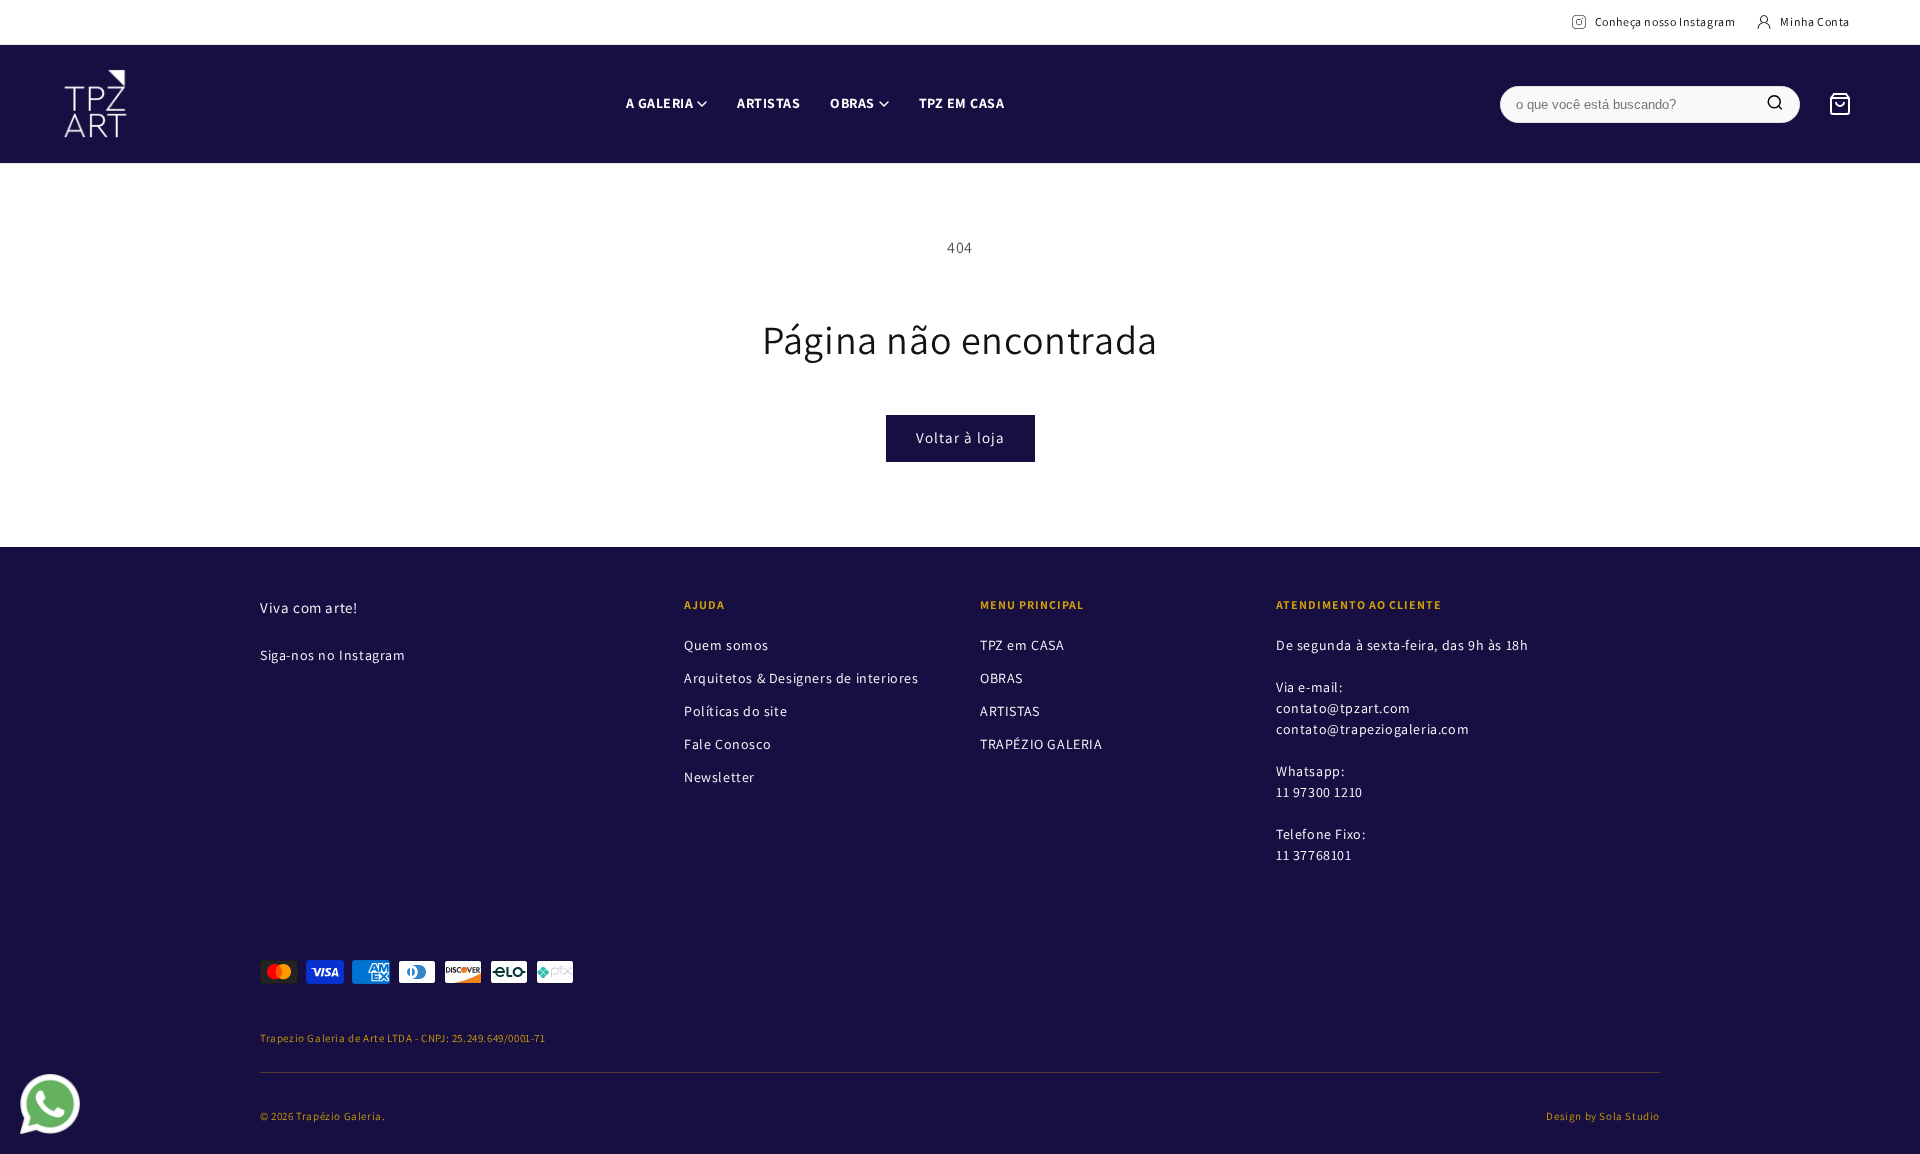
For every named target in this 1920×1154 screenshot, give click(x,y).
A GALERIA (660, 103)
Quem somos (726, 645)
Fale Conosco (727, 744)
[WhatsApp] (50, 1104)
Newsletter (719, 777)
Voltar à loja (960, 437)
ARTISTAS (768, 103)
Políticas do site (735, 711)
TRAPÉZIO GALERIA (1041, 744)
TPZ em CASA (962, 103)
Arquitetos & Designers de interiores (801, 678)
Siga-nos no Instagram (333, 655)
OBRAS (852, 103)
